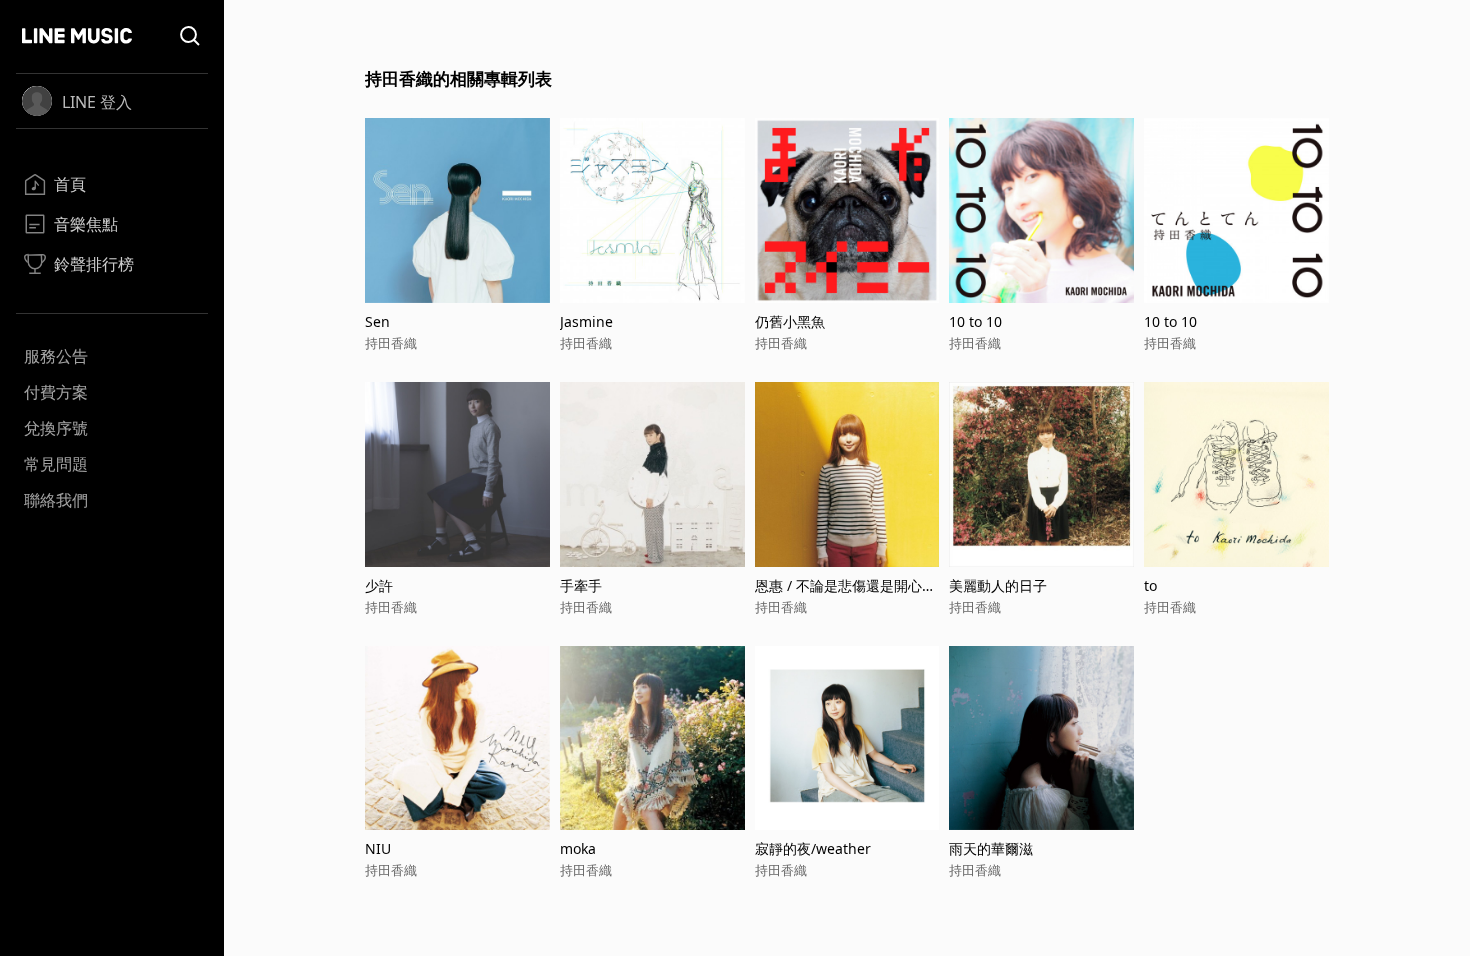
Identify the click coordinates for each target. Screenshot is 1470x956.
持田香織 (391, 343)
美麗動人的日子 (998, 585)
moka (578, 848)
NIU (378, 848)
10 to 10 (975, 321)
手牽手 (581, 585)
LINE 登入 (97, 102)
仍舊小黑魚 (790, 321)
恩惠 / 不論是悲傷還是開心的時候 (845, 585)
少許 (379, 585)
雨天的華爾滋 (991, 848)
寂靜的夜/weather (813, 848)
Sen (377, 321)
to (1150, 585)
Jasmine (586, 321)
